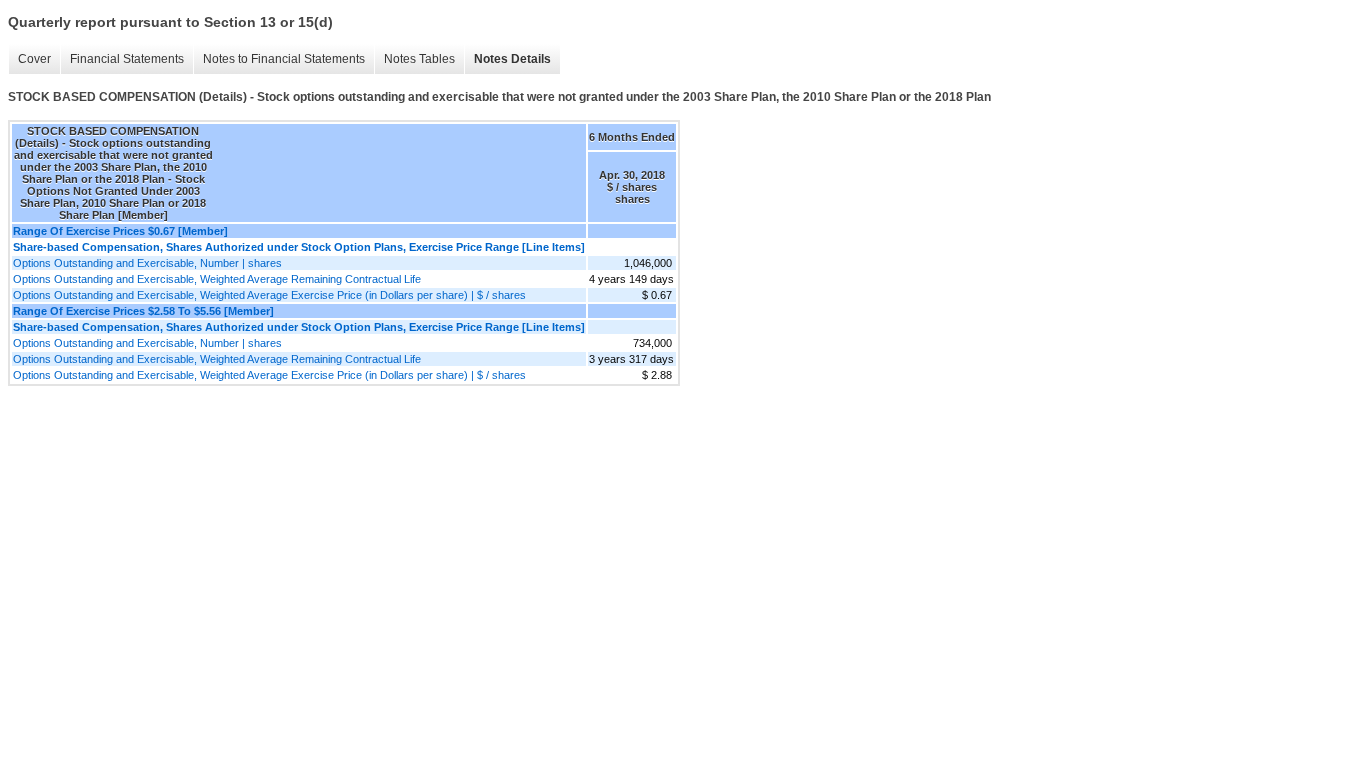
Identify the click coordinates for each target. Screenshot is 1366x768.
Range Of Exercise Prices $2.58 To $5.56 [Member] (143, 311)
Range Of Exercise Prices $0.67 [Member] (120, 231)
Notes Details (507, 59)
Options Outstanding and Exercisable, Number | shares (147, 263)
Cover (29, 59)
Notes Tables (414, 59)
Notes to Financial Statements (279, 59)
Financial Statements (122, 59)
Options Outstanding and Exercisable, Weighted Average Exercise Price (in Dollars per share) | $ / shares (269, 295)
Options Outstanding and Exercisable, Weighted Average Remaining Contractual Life (217, 279)
